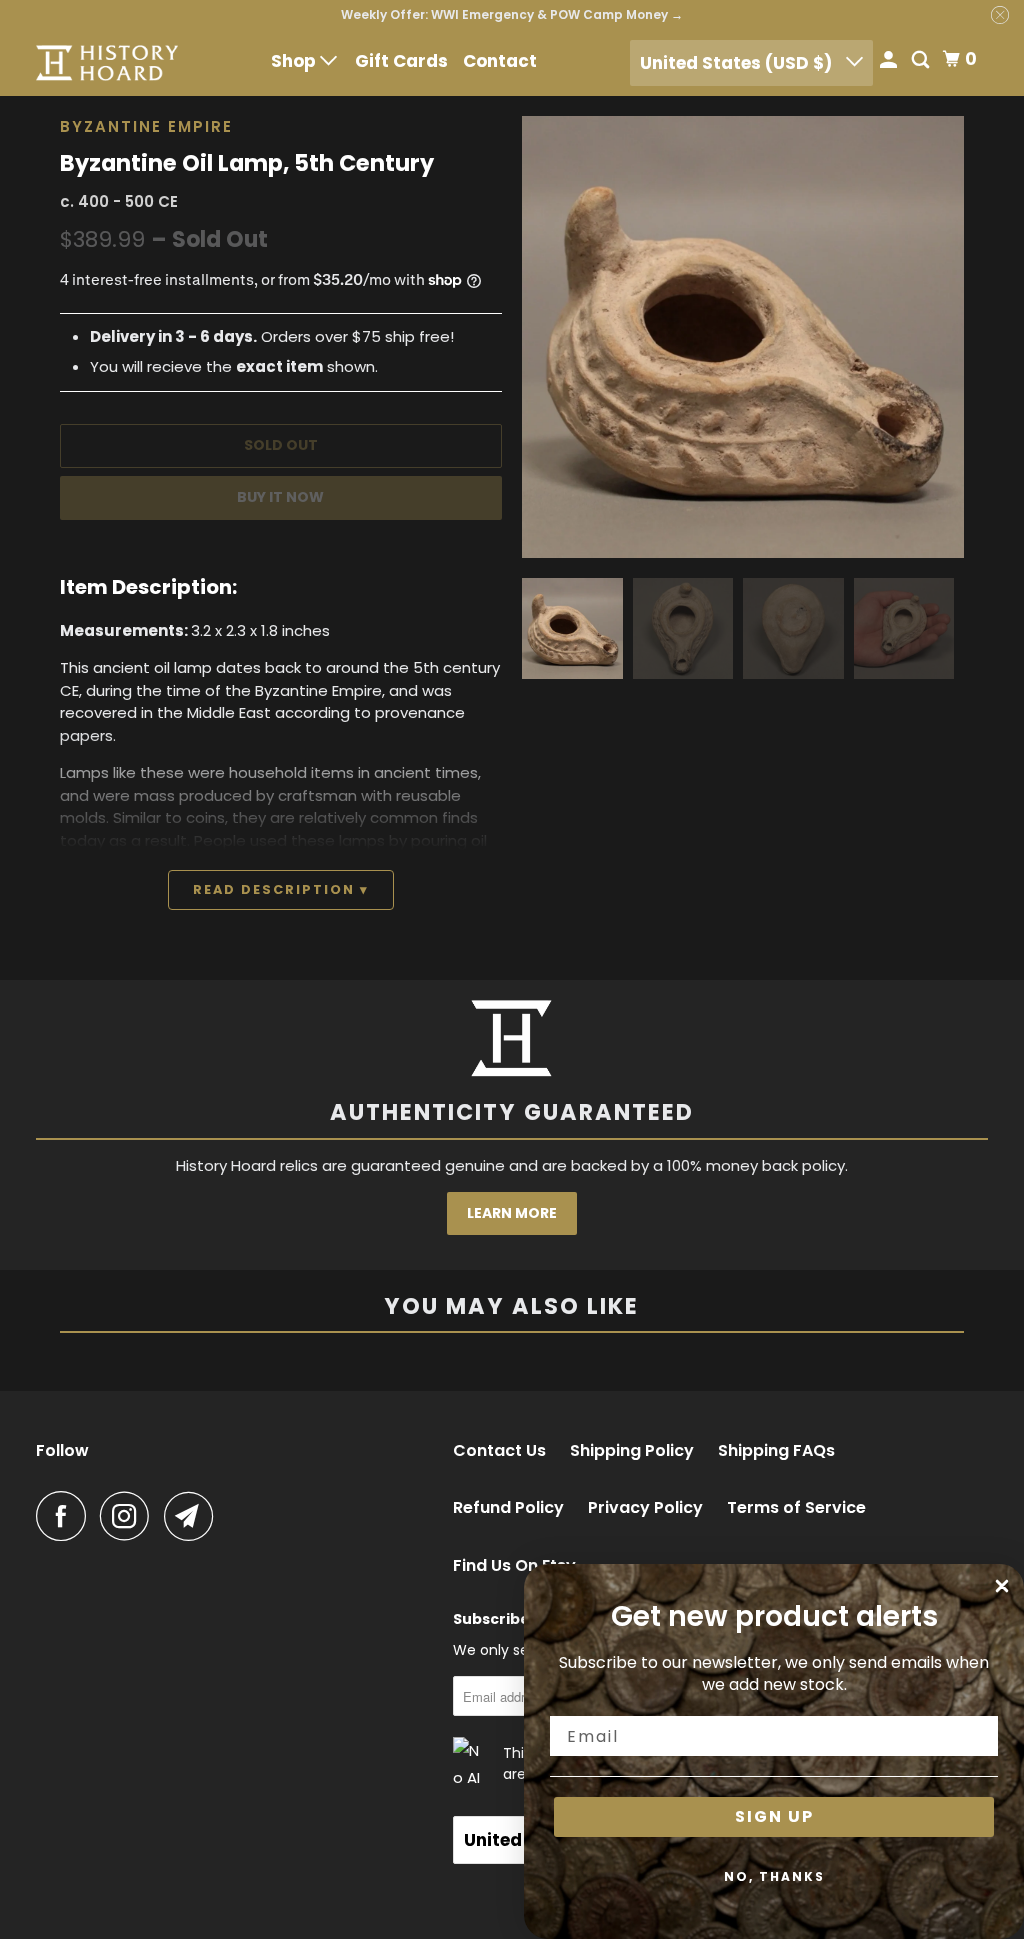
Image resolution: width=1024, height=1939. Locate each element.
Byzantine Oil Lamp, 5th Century (247, 163)
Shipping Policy (632, 1451)
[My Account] (890, 61)
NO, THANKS (774, 1876)
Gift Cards (401, 61)
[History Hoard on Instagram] (130, 1516)
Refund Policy (508, 1508)
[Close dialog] (1002, 1586)
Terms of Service (796, 1508)
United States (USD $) (738, 63)
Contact (500, 61)
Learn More (512, 1213)
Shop (295, 61)
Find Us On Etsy (514, 1566)
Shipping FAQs (776, 1451)
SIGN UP (774, 1816)
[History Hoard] (107, 62)
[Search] (922, 61)
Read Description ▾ (281, 889)
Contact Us (499, 1451)
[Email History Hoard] (194, 1516)
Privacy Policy (645, 1508)
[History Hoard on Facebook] (66, 1516)
